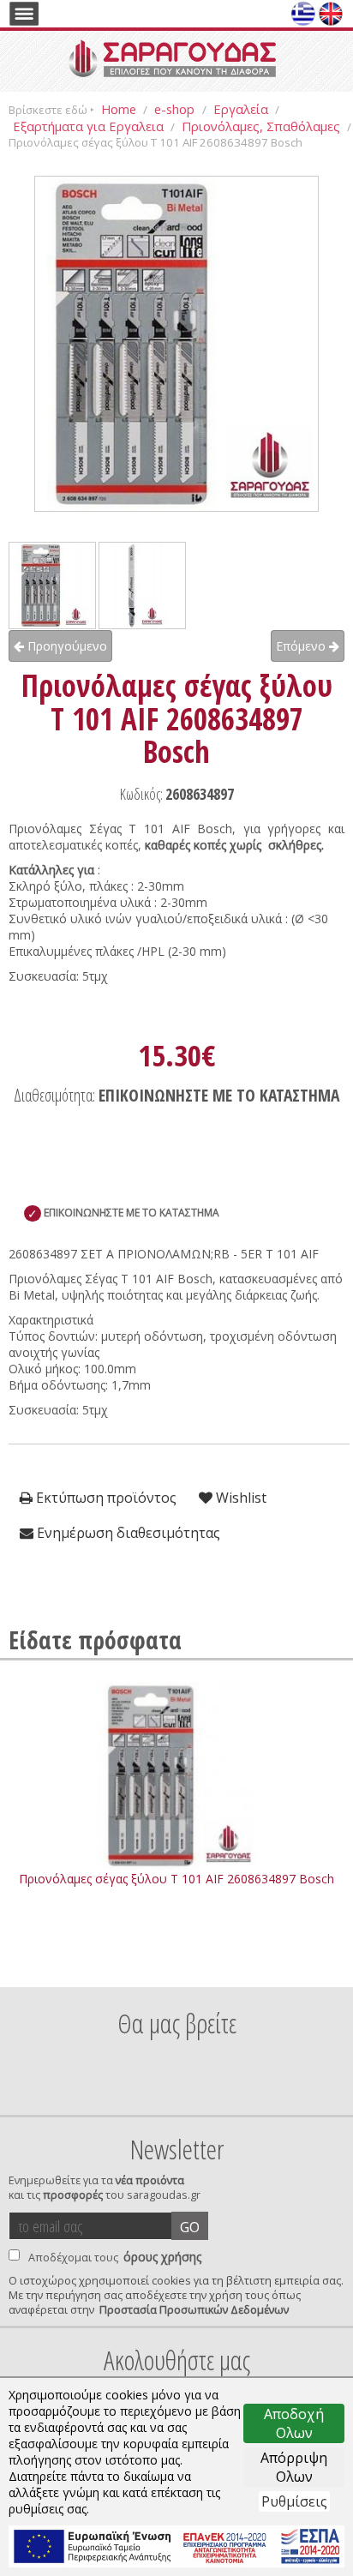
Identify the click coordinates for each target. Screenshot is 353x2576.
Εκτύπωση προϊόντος (105, 1498)
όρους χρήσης (162, 2257)
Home (119, 109)
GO (190, 2227)
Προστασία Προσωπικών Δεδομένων (194, 2310)
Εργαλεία (241, 109)
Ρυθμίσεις (294, 2501)
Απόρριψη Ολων (294, 2467)
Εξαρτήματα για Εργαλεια (88, 126)
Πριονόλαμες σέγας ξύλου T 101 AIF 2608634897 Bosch (176, 1879)
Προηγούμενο (66, 646)
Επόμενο (302, 646)
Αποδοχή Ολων (294, 2423)
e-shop (176, 109)
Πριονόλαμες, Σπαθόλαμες (261, 126)
